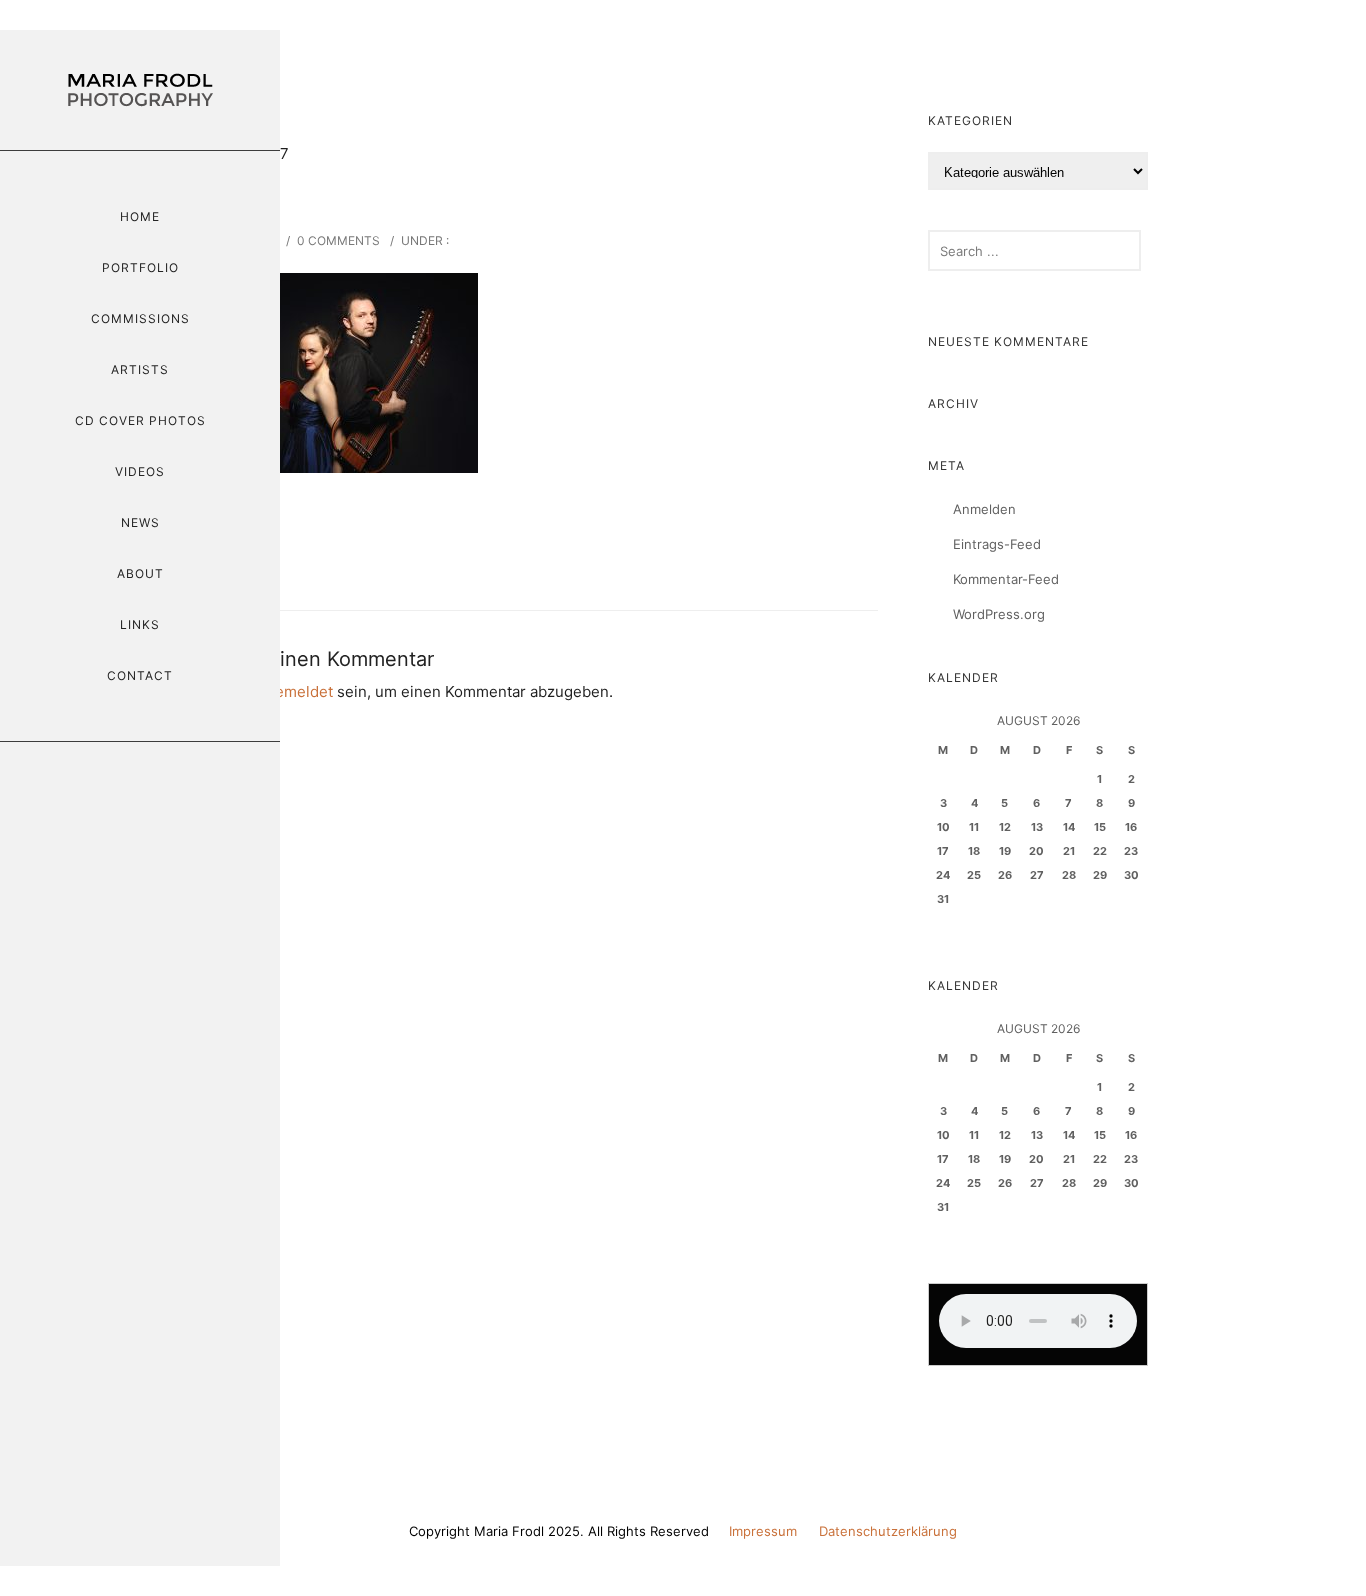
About (140, 573)
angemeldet (291, 691)
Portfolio (140, 267)
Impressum (763, 1531)
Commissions (140, 318)
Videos (140, 471)
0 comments (338, 240)
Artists (140, 369)
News (140, 522)
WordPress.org (999, 614)
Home (140, 216)
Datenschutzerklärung (888, 1531)
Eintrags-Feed (997, 544)
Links (140, 624)
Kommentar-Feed (1006, 579)
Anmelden (984, 509)
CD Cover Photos (140, 420)
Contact (140, 675)
